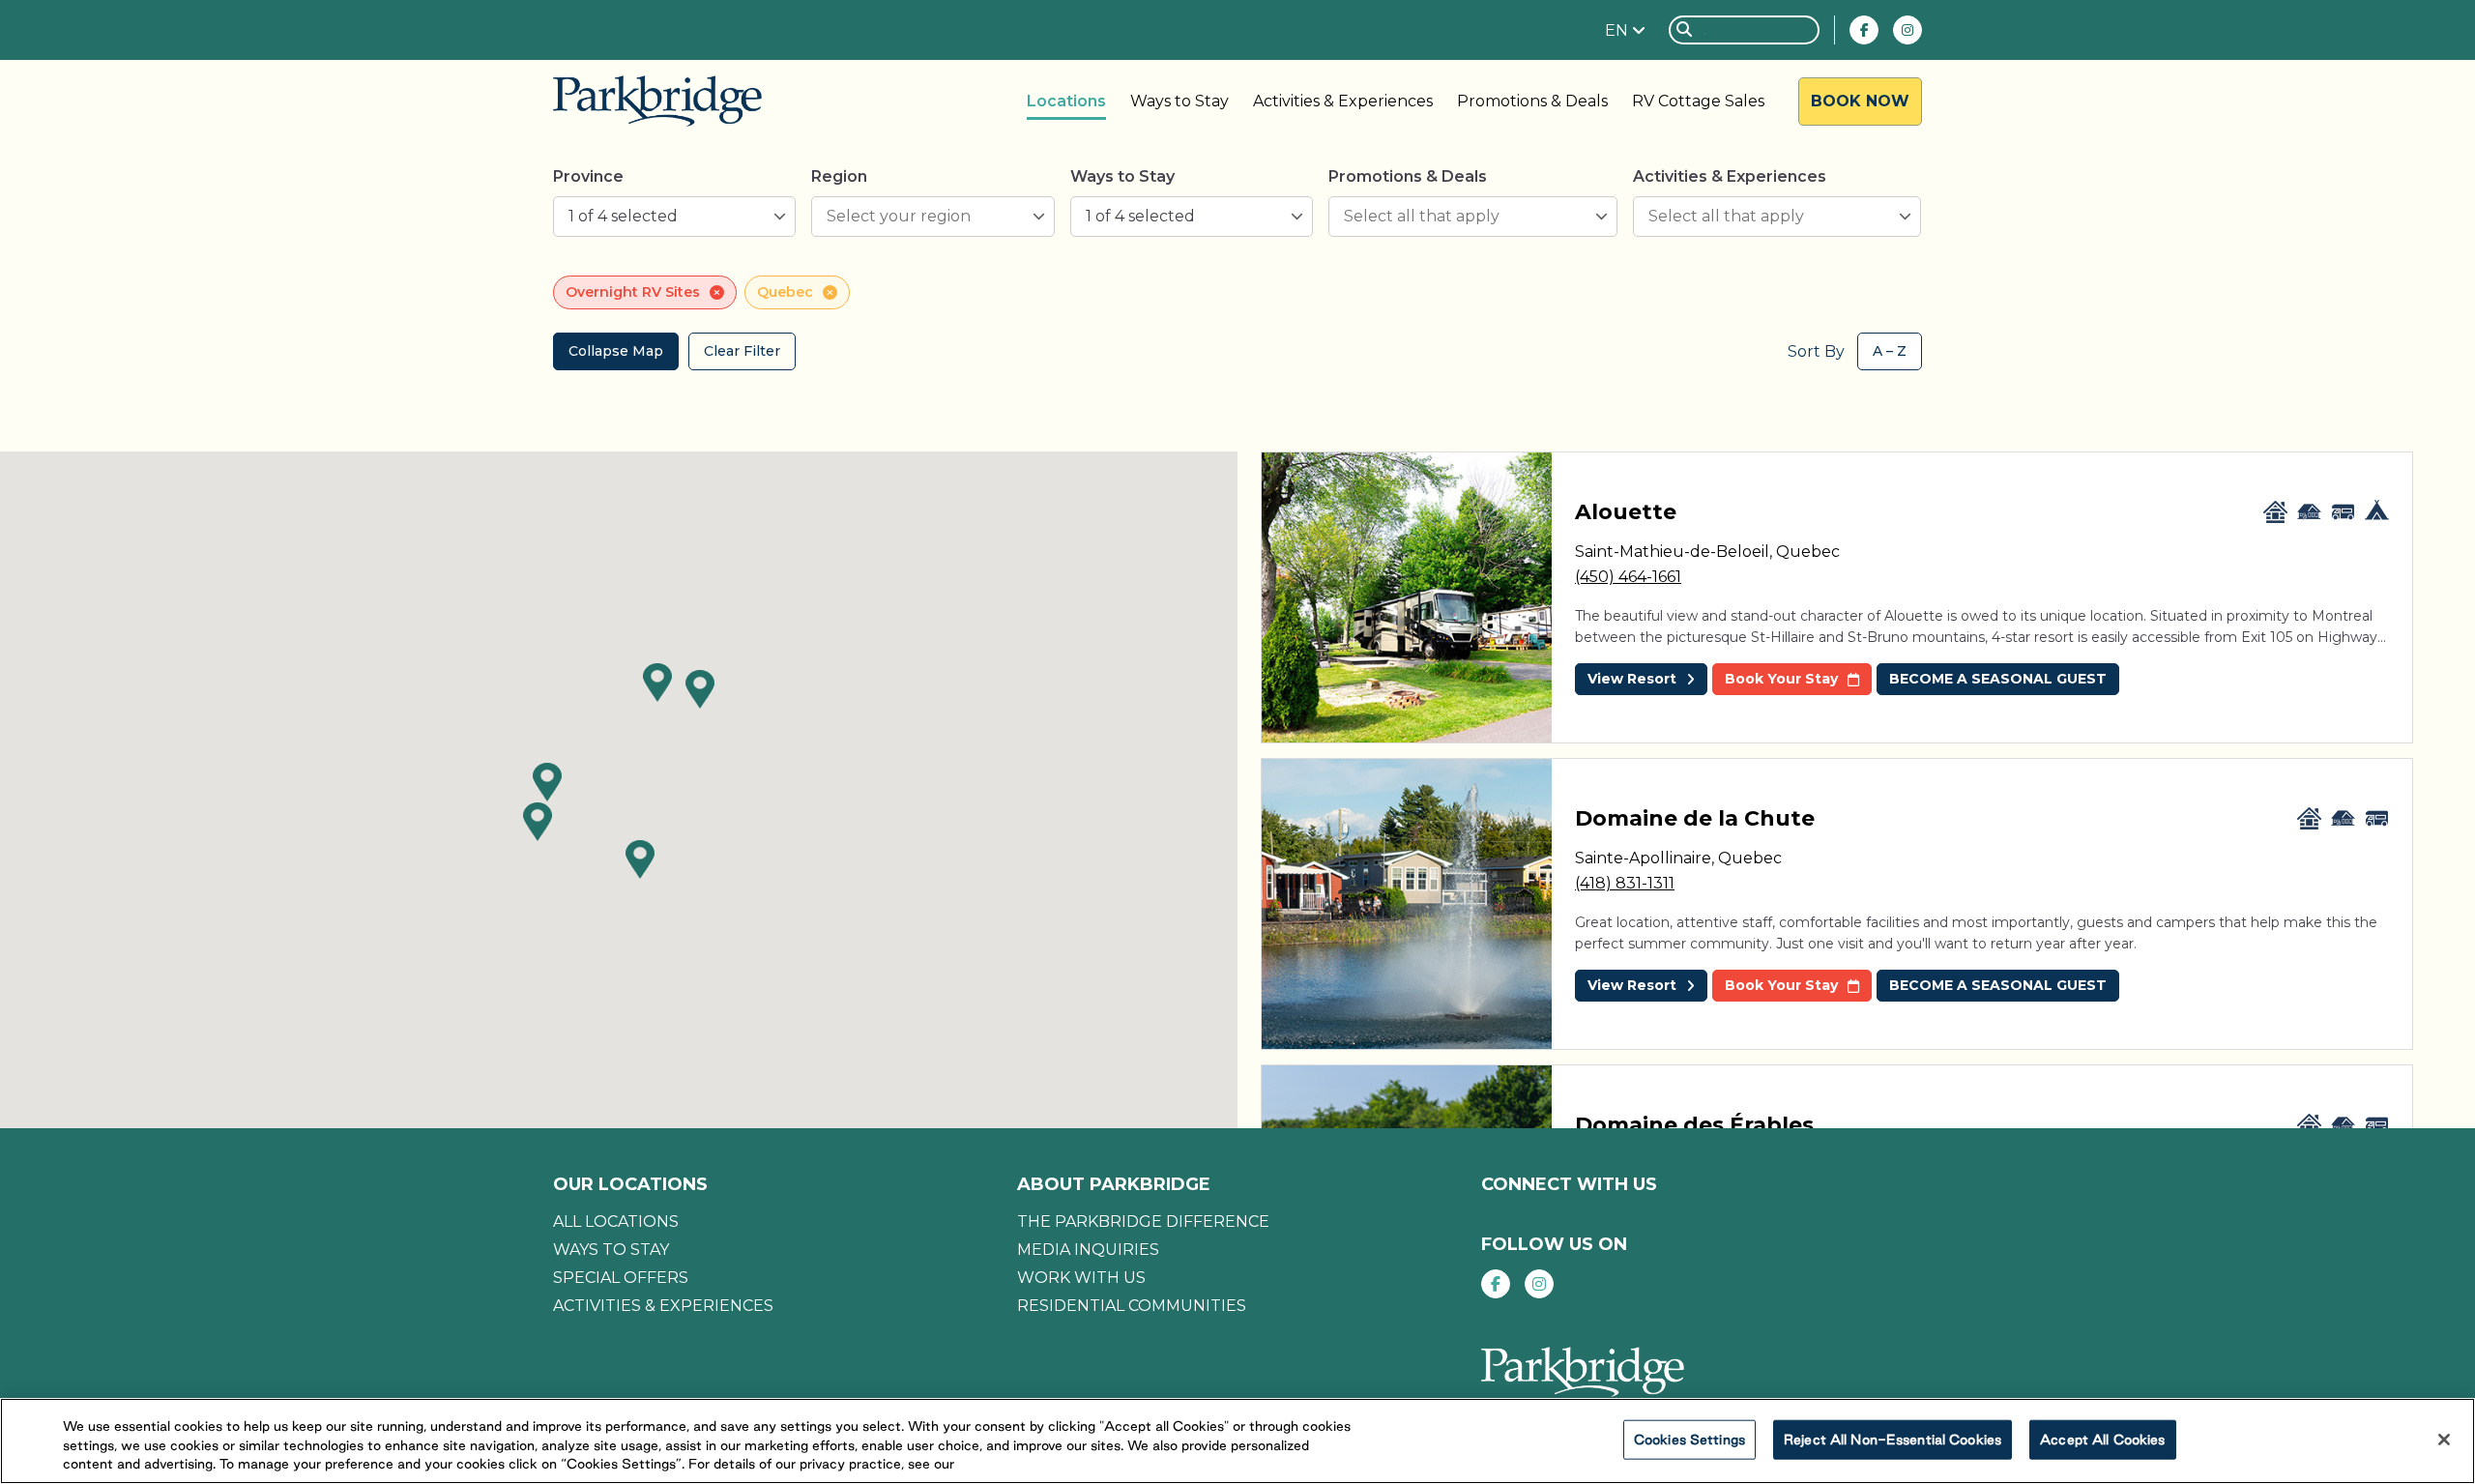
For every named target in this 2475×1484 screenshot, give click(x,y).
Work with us (1081, 1278)
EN (1618, 30)
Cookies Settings (1689, 1439)
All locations (616, 1222)
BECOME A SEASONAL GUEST (1998, 679)
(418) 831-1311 (1625, 883)
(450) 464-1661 (1628, 577)
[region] (1237, 1441)
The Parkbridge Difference (1143, 1222)
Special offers (621, 1278)
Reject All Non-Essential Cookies (1893, 1439)
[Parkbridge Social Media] (1864, 30)
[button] (538, 822)
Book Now (1860, 101)
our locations (630, 1184)
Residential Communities (1132, 1306)
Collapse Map (616, 351)
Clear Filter (742, 351)
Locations (1066, 101)
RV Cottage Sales (1698, 101)
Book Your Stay (1781, 679)
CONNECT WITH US (1569, 1184)
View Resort (1632, 679)
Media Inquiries (1088, 1250)
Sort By (1816, 351)
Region (839, 176)
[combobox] (674, 217)
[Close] (2444, 1440)
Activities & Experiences (1343, 101)
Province (588, 176)
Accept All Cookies (2102, 1439)
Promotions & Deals (1532, 101)
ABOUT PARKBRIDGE (1114, 1184)
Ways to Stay (1179, 101)
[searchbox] (923, 217)
